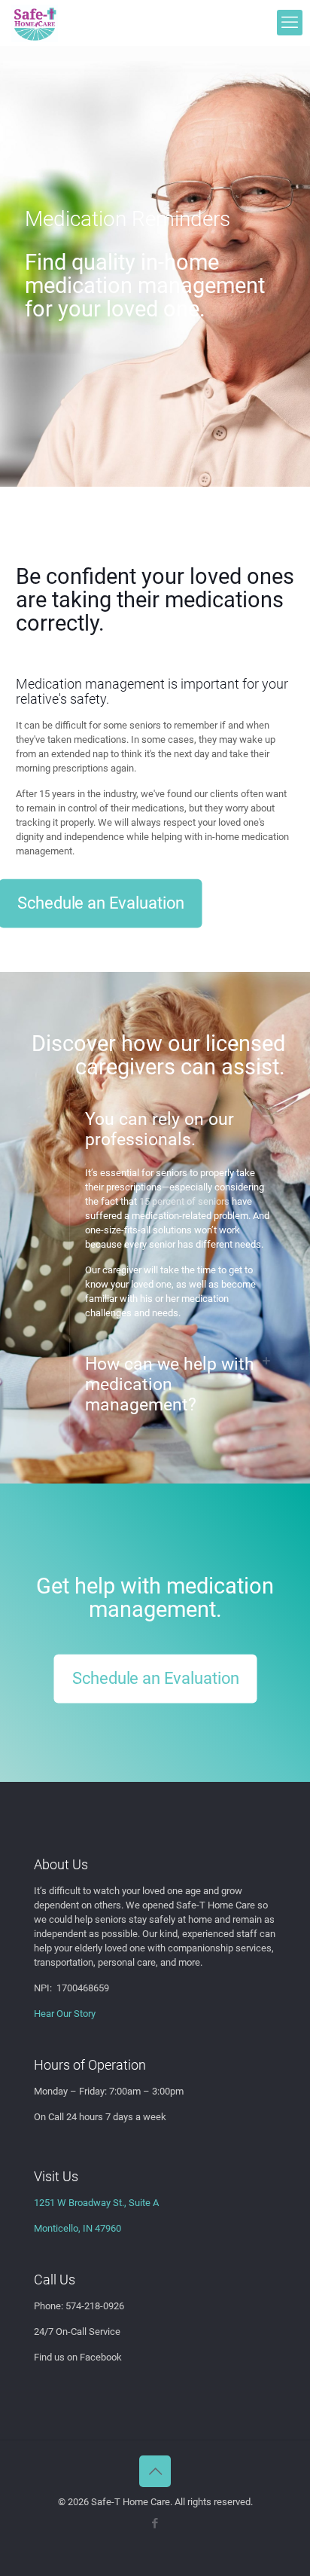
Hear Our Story (65, 2014)
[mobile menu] (290, 23)
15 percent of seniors (184, 1201)
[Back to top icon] (155, 2471)
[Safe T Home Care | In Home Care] (35, 23)
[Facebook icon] (155, 2523)
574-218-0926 (95, 2306)
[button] (155, 1215)
